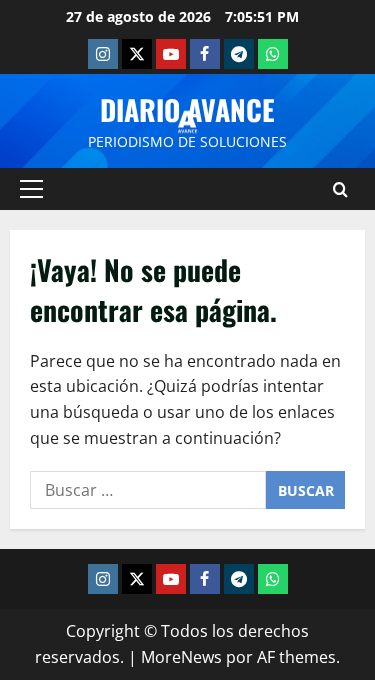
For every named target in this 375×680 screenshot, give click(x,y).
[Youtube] (171, 54)
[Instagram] (103, 54)
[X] (137, 54)
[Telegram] (239, 54)
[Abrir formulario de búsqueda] (340, 189)
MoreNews (181, 657)
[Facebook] (205, 54)
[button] (31, 189)
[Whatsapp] (273, 54)
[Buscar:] (148, 490)
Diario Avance (187, 109)
